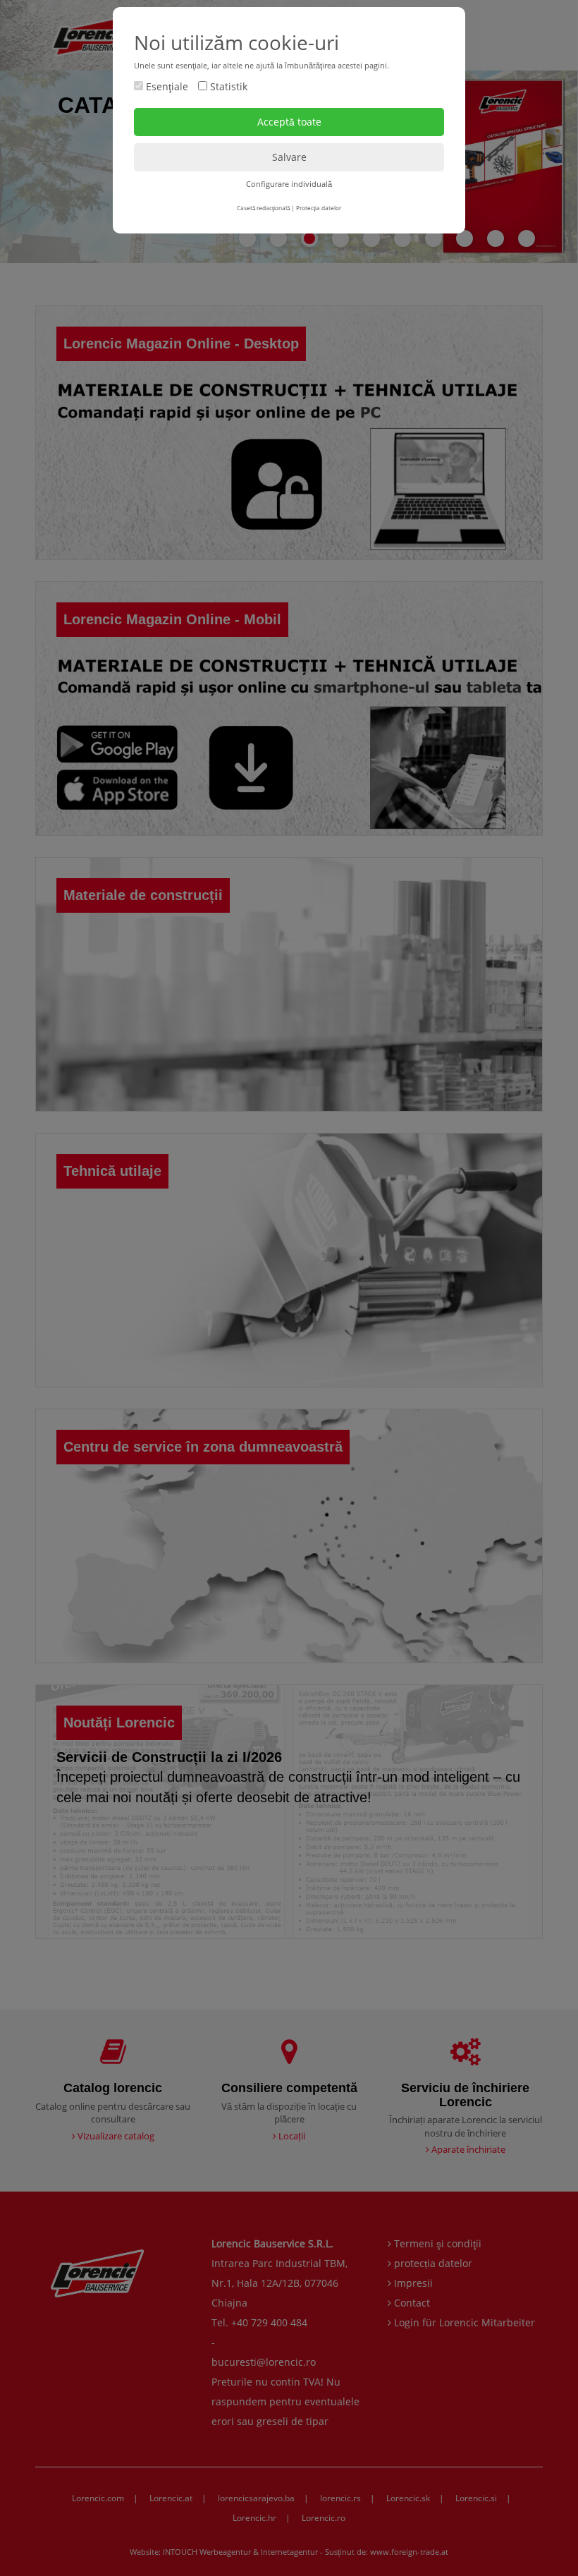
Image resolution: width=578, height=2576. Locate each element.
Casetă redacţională (263, 208)
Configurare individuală (289, 184)
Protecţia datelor (319, 208)
